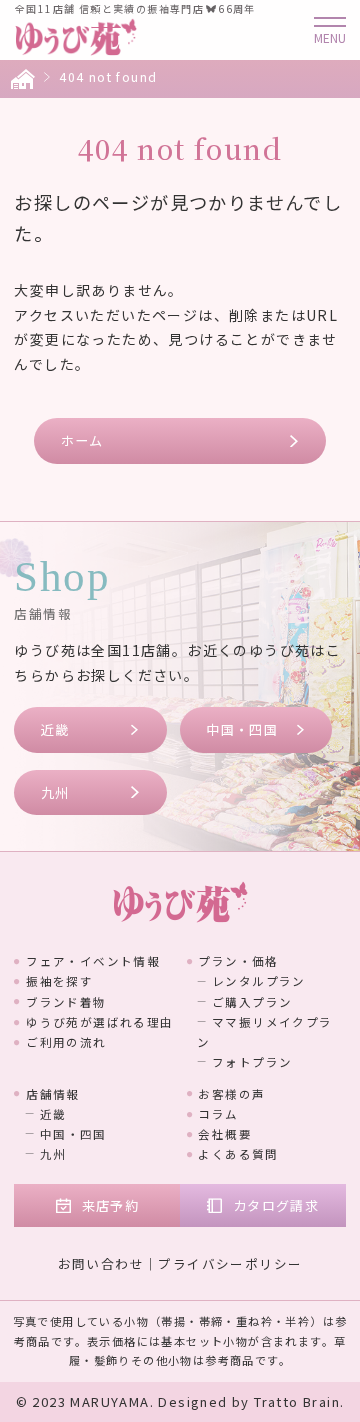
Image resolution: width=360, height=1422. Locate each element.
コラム (218, 1114)
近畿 (55, 729)
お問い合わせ (101, 1263)
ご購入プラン (252, 1002)
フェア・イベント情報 (93, 961)
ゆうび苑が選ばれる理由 (99, 1022)
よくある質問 (238, 1154)
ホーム (82, 440)
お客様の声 (231, 1094)
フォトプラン (252, 1062)
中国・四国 (242, 729)
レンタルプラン (259, 981)
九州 (55, 792)
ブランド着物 (66, 1002)
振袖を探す (59, 981)
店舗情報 (52, 1094)
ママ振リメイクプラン (265, 1032)
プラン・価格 (238, 961)
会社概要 (225, 1134)
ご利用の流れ (66, 1042)
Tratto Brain (297, 1401)
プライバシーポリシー (230, 1263)
